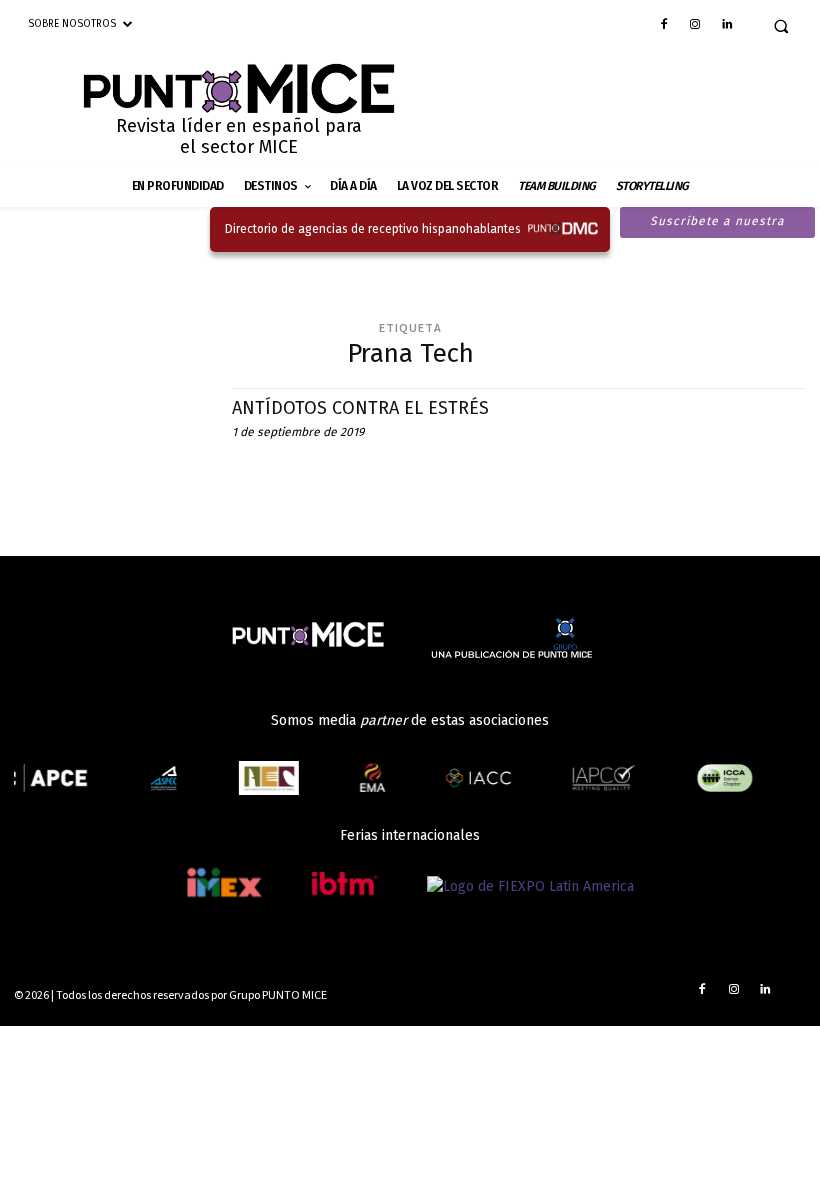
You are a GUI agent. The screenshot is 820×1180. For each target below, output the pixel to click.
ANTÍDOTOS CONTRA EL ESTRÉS (360, 408)
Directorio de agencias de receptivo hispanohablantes (373, 229)
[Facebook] (664, 26)
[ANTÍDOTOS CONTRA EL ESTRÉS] (113, 447)
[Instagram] (695, 26)
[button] (781, 26)
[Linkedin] (727, 26)
